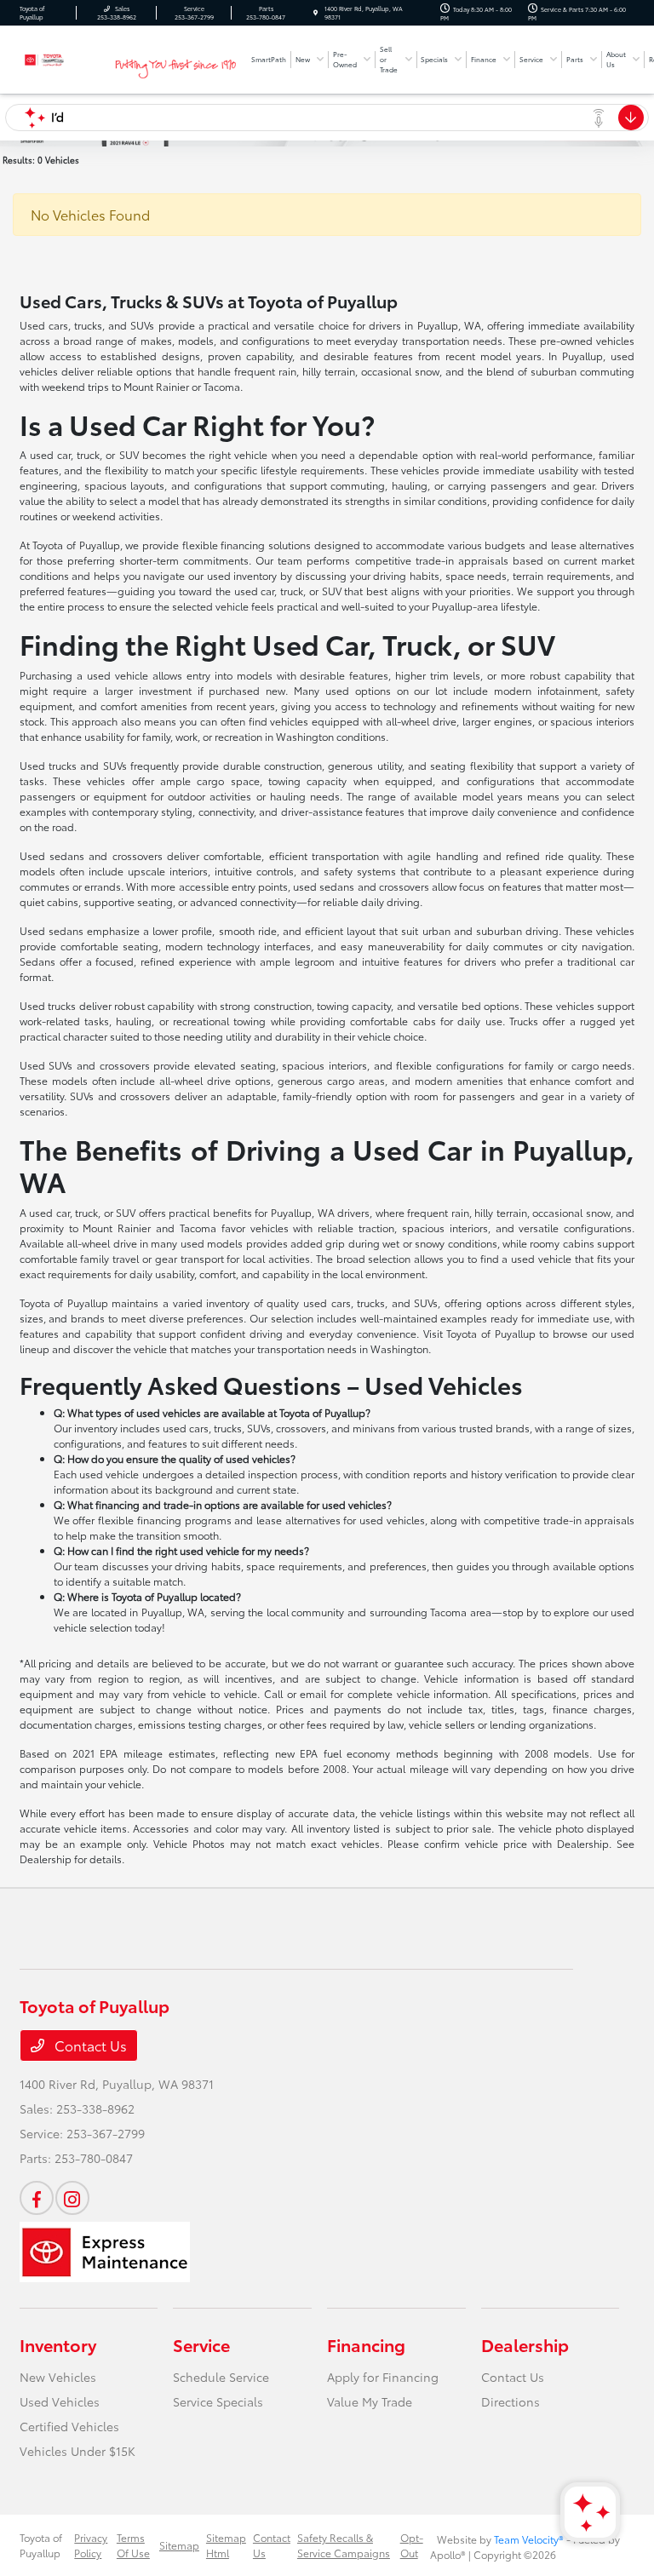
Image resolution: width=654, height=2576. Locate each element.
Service (201, 2344)
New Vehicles (58, 2377)
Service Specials (218, 2401)
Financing (366, 2344)
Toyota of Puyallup (41, 2545)
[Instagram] (72, 2198)
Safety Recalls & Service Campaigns (344, 2545)
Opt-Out (412, 2545)
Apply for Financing (383, 2377)
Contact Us (89, 2045)
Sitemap (179, 2545)
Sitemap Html (226, 2545)
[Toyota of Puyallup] (66, 57)
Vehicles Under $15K (77, 2451)
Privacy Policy (91, 2545)
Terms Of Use (133, 2545)
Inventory (58, 2344)
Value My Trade (370, 2401)
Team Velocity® (529, 2539)
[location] (316, 13)
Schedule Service (221, 2377)
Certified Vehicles (69, 2426)
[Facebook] (37, 2198)
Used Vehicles (60, 2401)
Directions (511, 2401)
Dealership (525, 2344)
